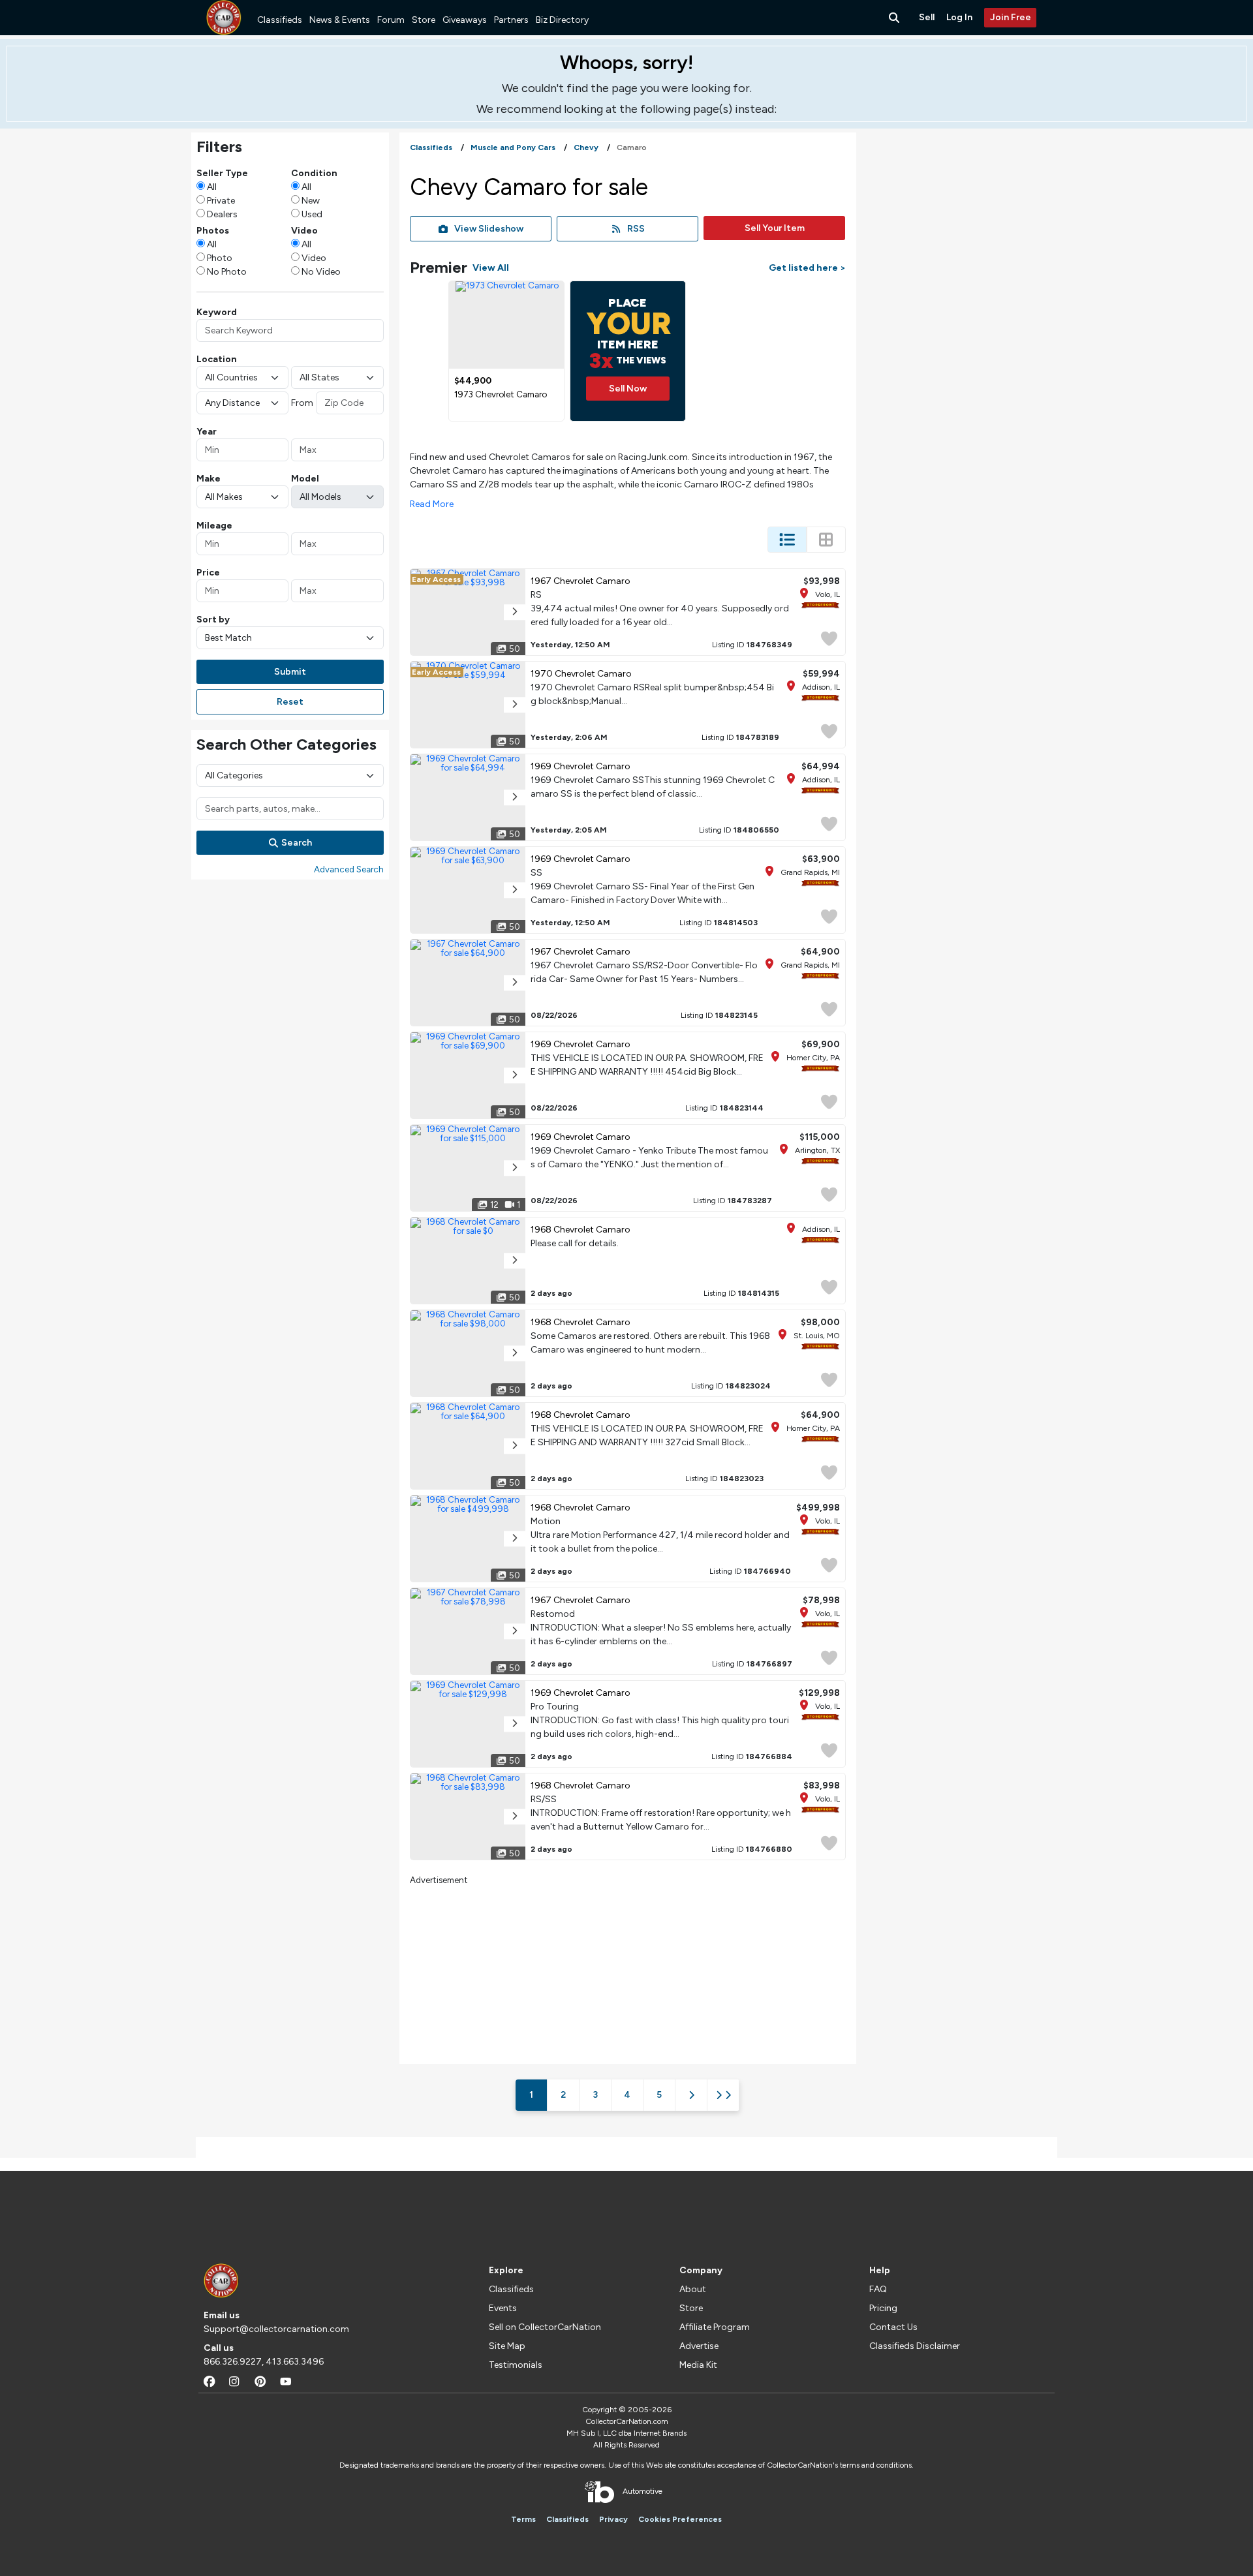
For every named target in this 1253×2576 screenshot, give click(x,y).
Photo (220, 258)
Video (314, 258)
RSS (636, 229)
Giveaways (465, 20)
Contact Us (893, 2327)
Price (208, 573)
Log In (959, 17)
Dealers (222, 214)
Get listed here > (807, 268)
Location (217, 359)
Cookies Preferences (680, 2519)
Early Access (436, 579)
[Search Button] (895, 18)
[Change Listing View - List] (787, 540)
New (311, 201)
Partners (511, 20)
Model (305, 479)
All (212, 187)
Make (209, 479)
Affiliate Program (715, 2327)
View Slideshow (489, 229)
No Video (321, 272)
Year (207, 432)
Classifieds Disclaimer (915, 2346)
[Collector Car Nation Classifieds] (224, 18)
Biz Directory (562, 20)
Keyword (217, 312)
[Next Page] (691, 2095)
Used (312, 214)
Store (424, 20)
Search (297, 843)
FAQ (878, 2289)
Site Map (507, 2346)
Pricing (883, 2308)
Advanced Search (349, 869)
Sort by (213, 620)
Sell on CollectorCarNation (545, 2327)
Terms (523, 2519)
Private (221, 201)
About (693, 2289)
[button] (515, 612)
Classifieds (280, 20)
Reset (290, 702)
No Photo (227, 272)
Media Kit (698, 2365)
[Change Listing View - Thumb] (826, 540)
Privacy (613, 2519)
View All (491, 268)
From (302, 403)
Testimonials (516, 2365)
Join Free (1011, 17)
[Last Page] (723, 2095)
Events (503, 2308)
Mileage (214, 526)
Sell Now (628, 389)
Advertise (699, 2346)
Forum (391, 20)
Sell (927, 17)
